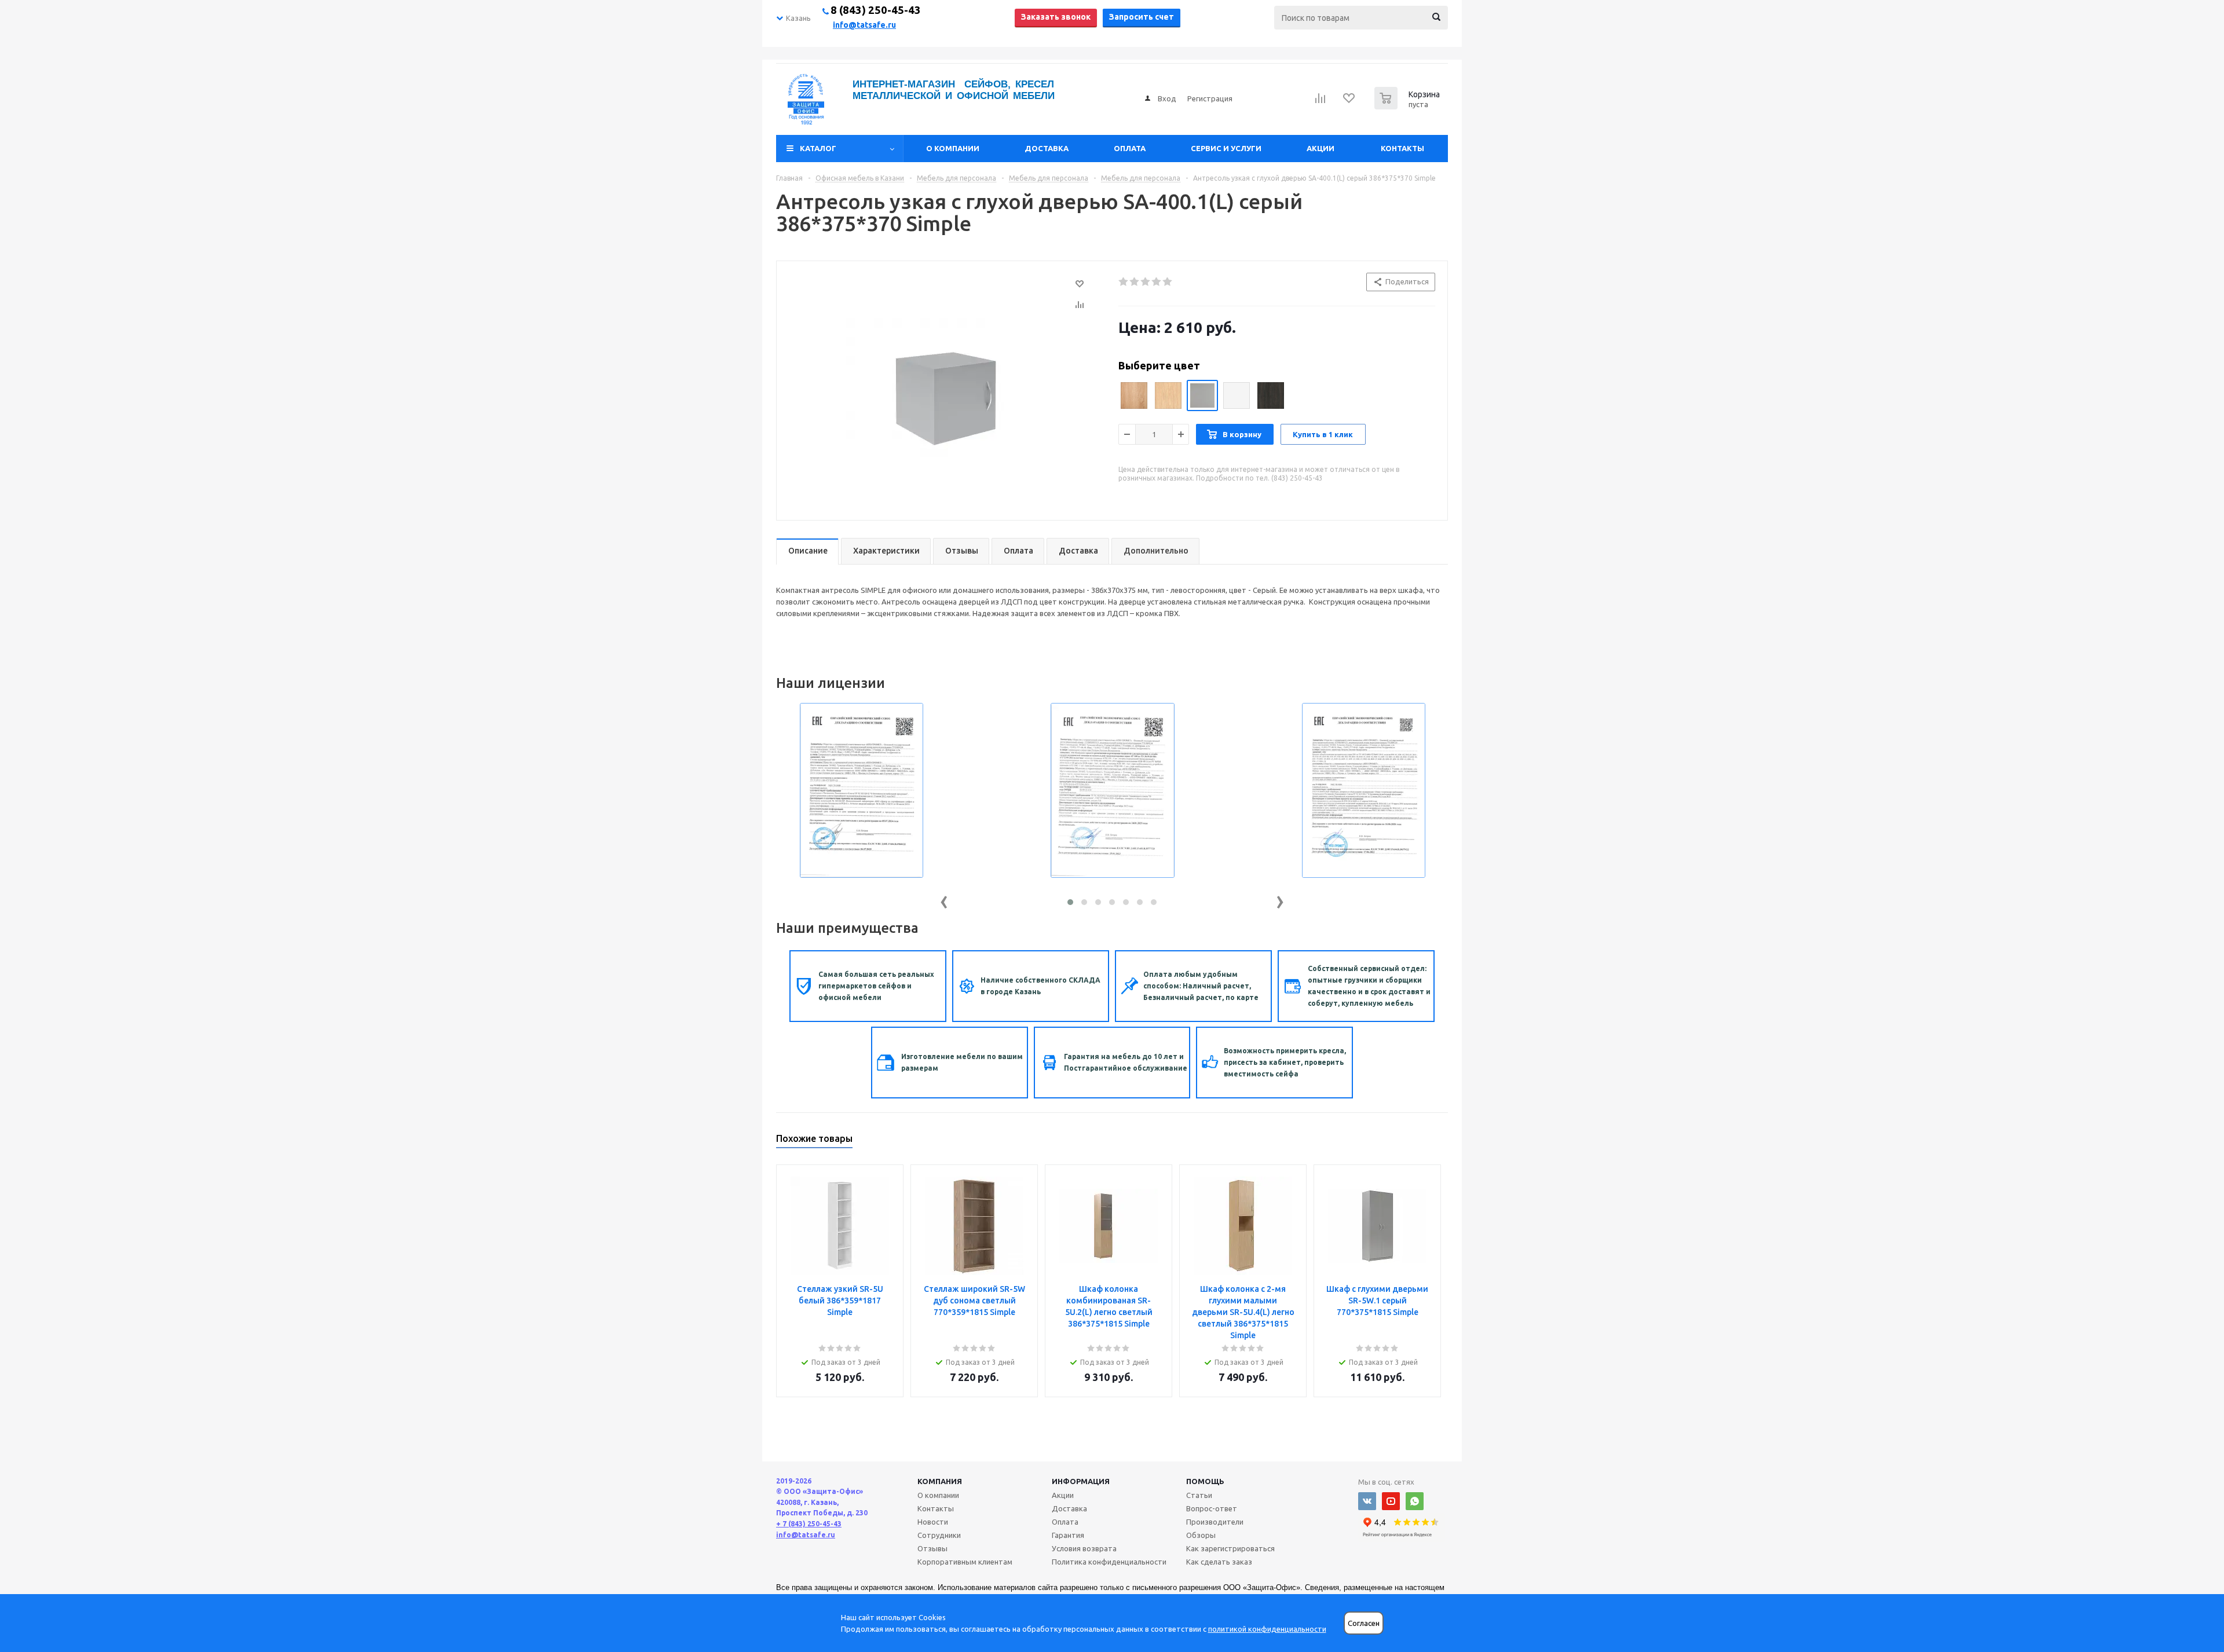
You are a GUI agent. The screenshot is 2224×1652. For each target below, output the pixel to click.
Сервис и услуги (1226, 148)
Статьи (1199, 1495)
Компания (940, 1481)
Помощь (1205, 1481)
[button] (1070, 902)
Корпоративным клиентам (965, 1562)
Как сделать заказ (1219, 1562)
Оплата (1130, 148)
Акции (1321, 148)
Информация (1081, 1481)
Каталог (818, 148)
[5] (1168, 282)
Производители (1215, 1522)
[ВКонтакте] (1367, 1501)
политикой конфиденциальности (1267, 1629)
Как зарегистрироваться (1230, 1548)
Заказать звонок (1056, 17)
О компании (953, 148)
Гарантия (1068, 1535)
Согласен (1364, 1623)
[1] (1124, 282)
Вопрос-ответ (1212, 1508)
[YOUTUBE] (1391, 1501)
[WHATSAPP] (1415, 1501)
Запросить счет (1142, 17)
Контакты (1402, 148)
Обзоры (1201, 1535)
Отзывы (932, 1548)
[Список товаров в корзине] (1409, 106)
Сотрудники (939, 1535)
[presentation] (944, 900)
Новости (933, 1522)
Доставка (1047, 148)
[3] (1146, 282)
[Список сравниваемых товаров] (1321, 102)
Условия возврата (1084, 1548)
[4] (1157, 282)
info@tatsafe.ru (864, 25)
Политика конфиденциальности (1109, 1562)
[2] (1135, 282)
